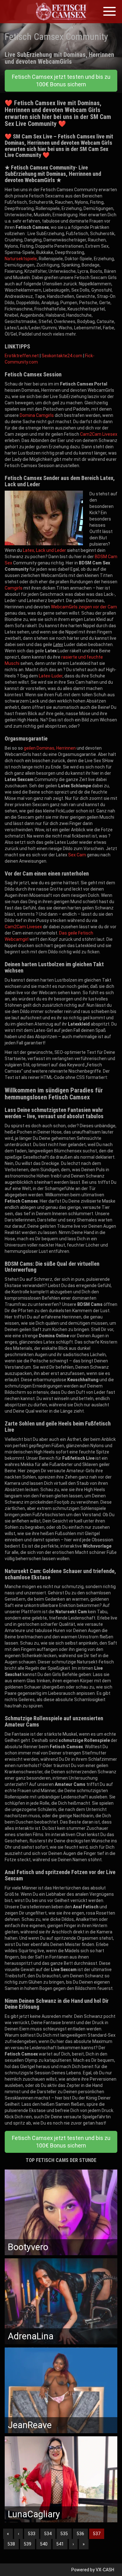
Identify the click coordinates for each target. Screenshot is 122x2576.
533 (32, 2534)
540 (44, 2544)
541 (60, 2544)
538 (11, 2544)
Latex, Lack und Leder (44, 550)
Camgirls (14, 588)
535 (64, 2534)
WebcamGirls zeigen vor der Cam (84, 607)
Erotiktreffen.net (22, 356)
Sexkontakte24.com (62, 356)
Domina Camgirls (37, 415)
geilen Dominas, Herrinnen (50, 748)
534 (48, 2534)
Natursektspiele (21, 259)
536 (80, 2534)
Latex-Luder (51, 676)
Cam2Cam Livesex (99, 434)
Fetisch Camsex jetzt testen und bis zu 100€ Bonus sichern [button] (61, 81)
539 (28, 2544)
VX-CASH (105, 2570)
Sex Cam (77, 855)
